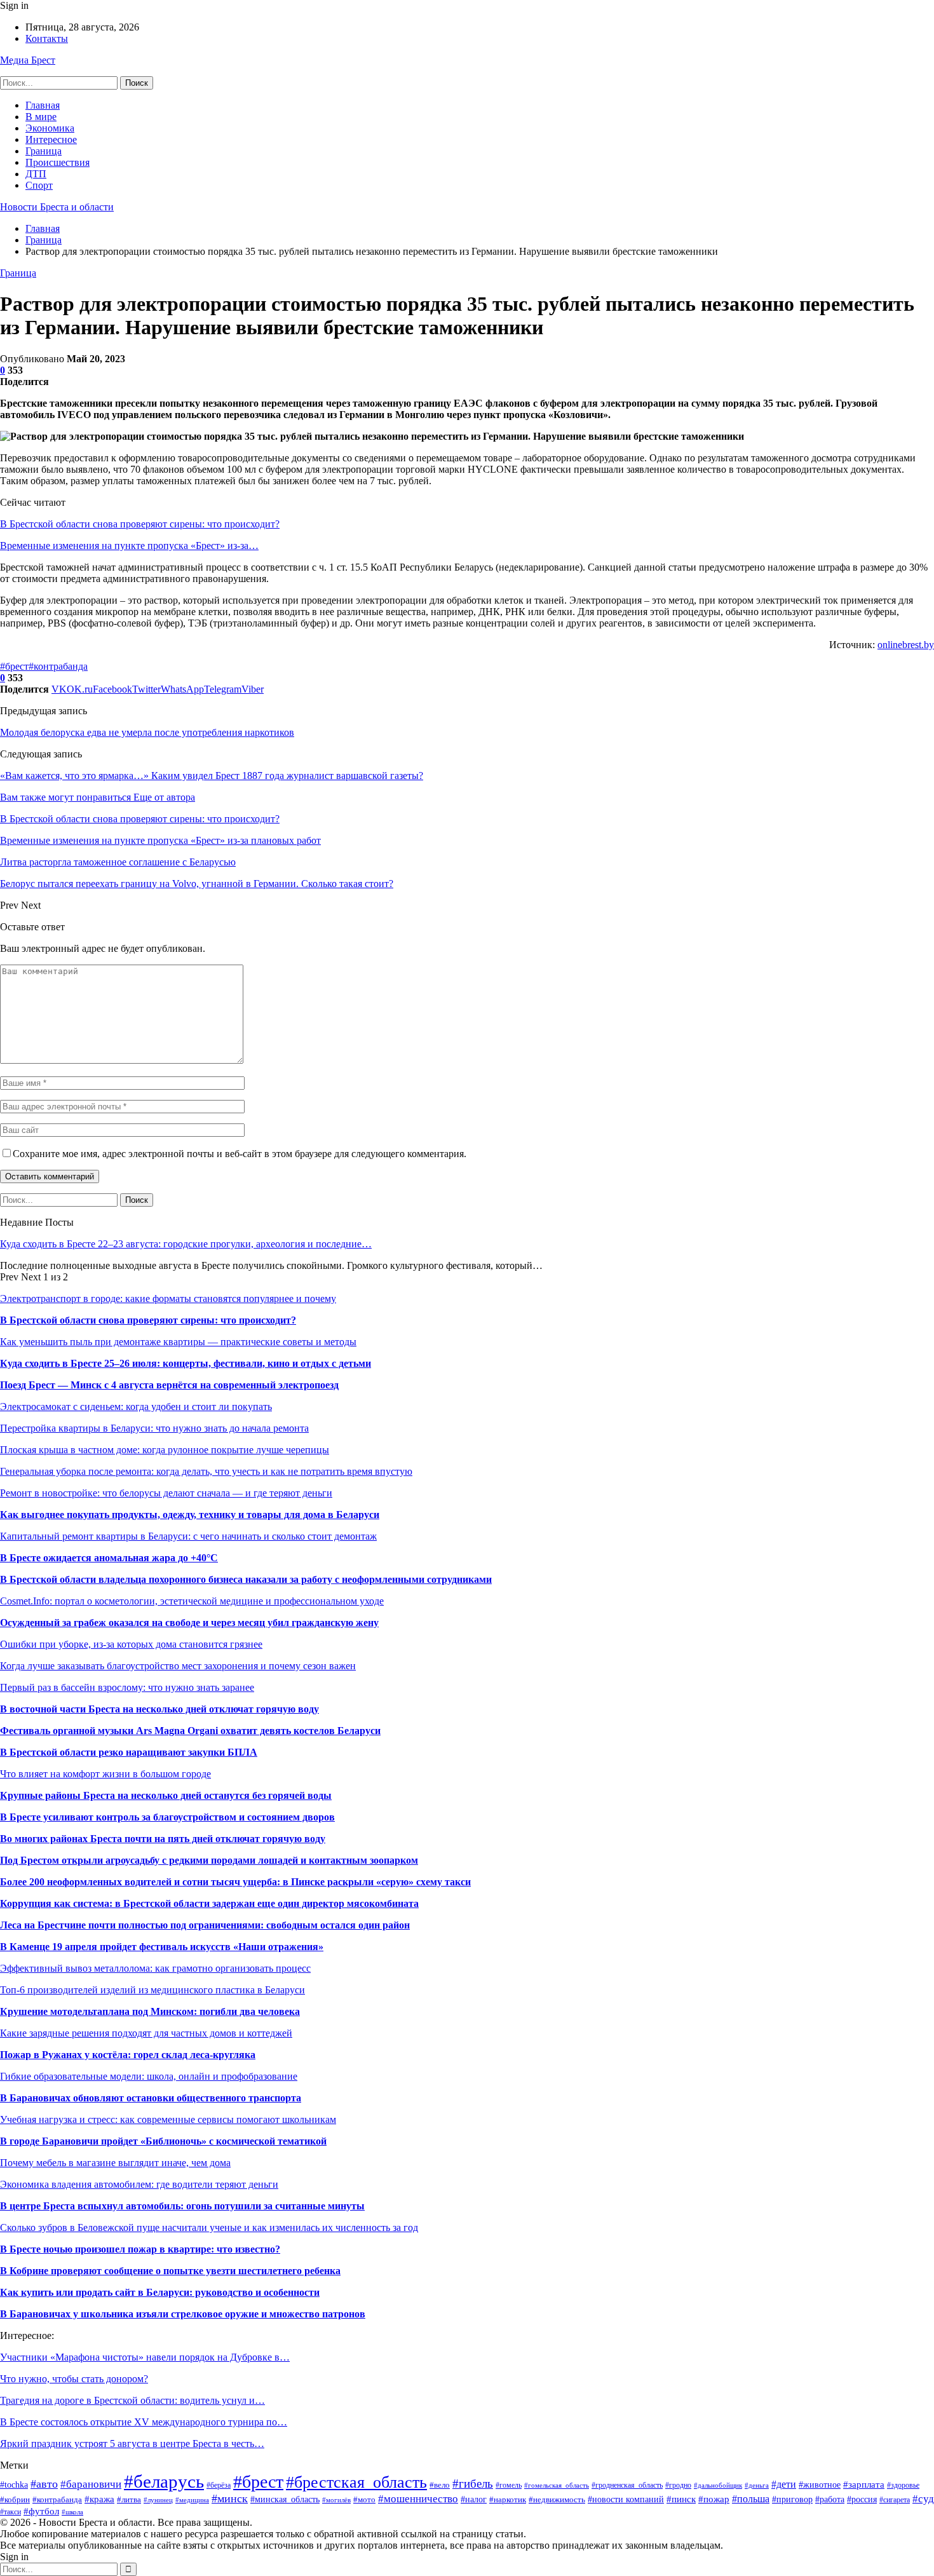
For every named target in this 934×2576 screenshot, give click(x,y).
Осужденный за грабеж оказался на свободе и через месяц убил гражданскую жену (189, 1623)
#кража (99, 2499)
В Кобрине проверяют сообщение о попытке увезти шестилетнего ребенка (170, 2271)
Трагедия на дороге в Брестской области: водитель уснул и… (132, 2400)
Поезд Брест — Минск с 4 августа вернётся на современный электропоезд (169, 1385)
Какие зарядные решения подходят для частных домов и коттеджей (146, 2033)
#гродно (678, 2485)
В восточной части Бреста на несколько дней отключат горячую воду (159, 1709)
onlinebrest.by (906, 645)
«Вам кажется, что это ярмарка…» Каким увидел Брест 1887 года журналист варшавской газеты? (212, 776)
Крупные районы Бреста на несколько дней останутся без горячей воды (166, 1795)
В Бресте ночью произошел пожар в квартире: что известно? (140, 2249)
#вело (440, 2485)
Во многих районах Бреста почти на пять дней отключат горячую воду (163, 1839)
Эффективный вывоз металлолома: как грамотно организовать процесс (155, 1968)
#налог (474, 2499)
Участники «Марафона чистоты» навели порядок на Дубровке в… (145, 2357)
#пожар (714, 2499)
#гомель (509, 2485)
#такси (10, 2512)
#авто (44, 2484)
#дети (784, 2484)
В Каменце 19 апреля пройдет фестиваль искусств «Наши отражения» (162, 1947)
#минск (230, 2498)
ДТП (36, 174)
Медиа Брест (28, 60)
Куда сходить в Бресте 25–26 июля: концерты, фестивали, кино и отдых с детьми (186, 1363)
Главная (43, 105)
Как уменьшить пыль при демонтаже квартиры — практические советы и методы (178, 1342)
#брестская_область (356, 2482)
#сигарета (895, 2500)
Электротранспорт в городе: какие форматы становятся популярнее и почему (168, 1298)
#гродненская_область (627, 2485)
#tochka (14, 2485)
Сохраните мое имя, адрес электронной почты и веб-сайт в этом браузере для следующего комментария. (240, 1154)
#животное (820, 2484)
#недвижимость (557, 2499)
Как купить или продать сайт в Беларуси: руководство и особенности (160, 2292)
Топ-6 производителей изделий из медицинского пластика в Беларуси (152, 1990)
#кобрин (15, 2499)
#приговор (792, 2499)
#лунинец (158, 2500)
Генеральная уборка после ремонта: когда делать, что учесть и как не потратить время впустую (206, 1471)
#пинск (681, 2499)
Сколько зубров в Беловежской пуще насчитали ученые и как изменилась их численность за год (209, 2227)
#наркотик (508, 2500)
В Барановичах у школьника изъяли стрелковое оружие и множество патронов (183, 2314)
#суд (923, 2499)
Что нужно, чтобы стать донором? (74, 2379)
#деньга (757, 2485)
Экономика (50, 128)
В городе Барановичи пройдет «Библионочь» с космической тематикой (163, 2141)
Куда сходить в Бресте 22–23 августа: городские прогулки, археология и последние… (186, 1244)
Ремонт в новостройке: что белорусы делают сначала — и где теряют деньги (166, 1493)
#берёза (219, 2485)
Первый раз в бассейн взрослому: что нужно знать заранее (127, 1687)
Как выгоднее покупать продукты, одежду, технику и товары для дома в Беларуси (190, 1515)
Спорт (39, 185)
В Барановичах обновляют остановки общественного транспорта (151, 2098)
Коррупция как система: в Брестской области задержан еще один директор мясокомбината (209, 1903)
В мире (41, 117)
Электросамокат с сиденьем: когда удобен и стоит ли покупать (136, 1407)
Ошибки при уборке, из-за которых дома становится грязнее (131, 1644)
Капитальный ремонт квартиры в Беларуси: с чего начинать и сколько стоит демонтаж (188, 1536)
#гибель (473, 2484)
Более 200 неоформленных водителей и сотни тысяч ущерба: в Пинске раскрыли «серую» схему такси (235, 1882)
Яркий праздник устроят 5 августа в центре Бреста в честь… (132, 2444)
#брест (14, 666)
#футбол (41, 2511)
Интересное (51, 139)
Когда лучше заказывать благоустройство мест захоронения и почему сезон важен (178, 1666)
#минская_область (285, 2499)
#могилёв (336, 2500)
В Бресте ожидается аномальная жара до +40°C (109, 1558)
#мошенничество (418, 2499)
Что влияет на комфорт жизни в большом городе (105, 1774)
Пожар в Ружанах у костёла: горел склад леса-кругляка (128, 2055)
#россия (862, 2499)
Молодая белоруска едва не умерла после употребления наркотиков (147, 732)
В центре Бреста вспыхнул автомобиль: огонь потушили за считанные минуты (182, 2206)
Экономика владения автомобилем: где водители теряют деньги (139, 2184)
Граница (44, 151)
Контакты (47, 38)
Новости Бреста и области (57, 207)
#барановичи (91, 2484)
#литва (129, 2500)
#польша (751, 2499)
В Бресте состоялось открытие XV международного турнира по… (144, 2422)
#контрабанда (58, 666)
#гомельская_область (557, 2485)
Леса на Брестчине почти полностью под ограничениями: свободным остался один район (205, 1925)
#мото (364, 2500)
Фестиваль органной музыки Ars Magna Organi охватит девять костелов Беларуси (190, 1731)
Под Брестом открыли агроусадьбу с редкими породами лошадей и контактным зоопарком (209, 1860)
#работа (830, 2499)
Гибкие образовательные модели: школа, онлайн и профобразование (149, 2076)
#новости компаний (626, 2499)
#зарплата (864, 2484)
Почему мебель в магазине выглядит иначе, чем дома (115, 2163)
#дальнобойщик (718, 2485)
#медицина (192, 2500)
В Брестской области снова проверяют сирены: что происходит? (140, 524)
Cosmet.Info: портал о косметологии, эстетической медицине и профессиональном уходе (192, 1601)
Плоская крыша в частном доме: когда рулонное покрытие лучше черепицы (165, 1450)
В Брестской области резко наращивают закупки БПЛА (129, 1752)
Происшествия (58, 162)
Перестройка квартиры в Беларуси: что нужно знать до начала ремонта (154, 1428)
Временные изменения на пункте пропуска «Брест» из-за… (129, 546)
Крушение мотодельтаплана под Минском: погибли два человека (150, 2011)
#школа (72, 2512)
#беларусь (164, 2481)
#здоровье (903, 2485)
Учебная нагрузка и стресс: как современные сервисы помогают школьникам (168, 2119)
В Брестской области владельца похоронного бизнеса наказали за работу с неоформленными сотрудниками (246, 1579)
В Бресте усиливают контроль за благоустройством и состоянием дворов (167, 1817)
